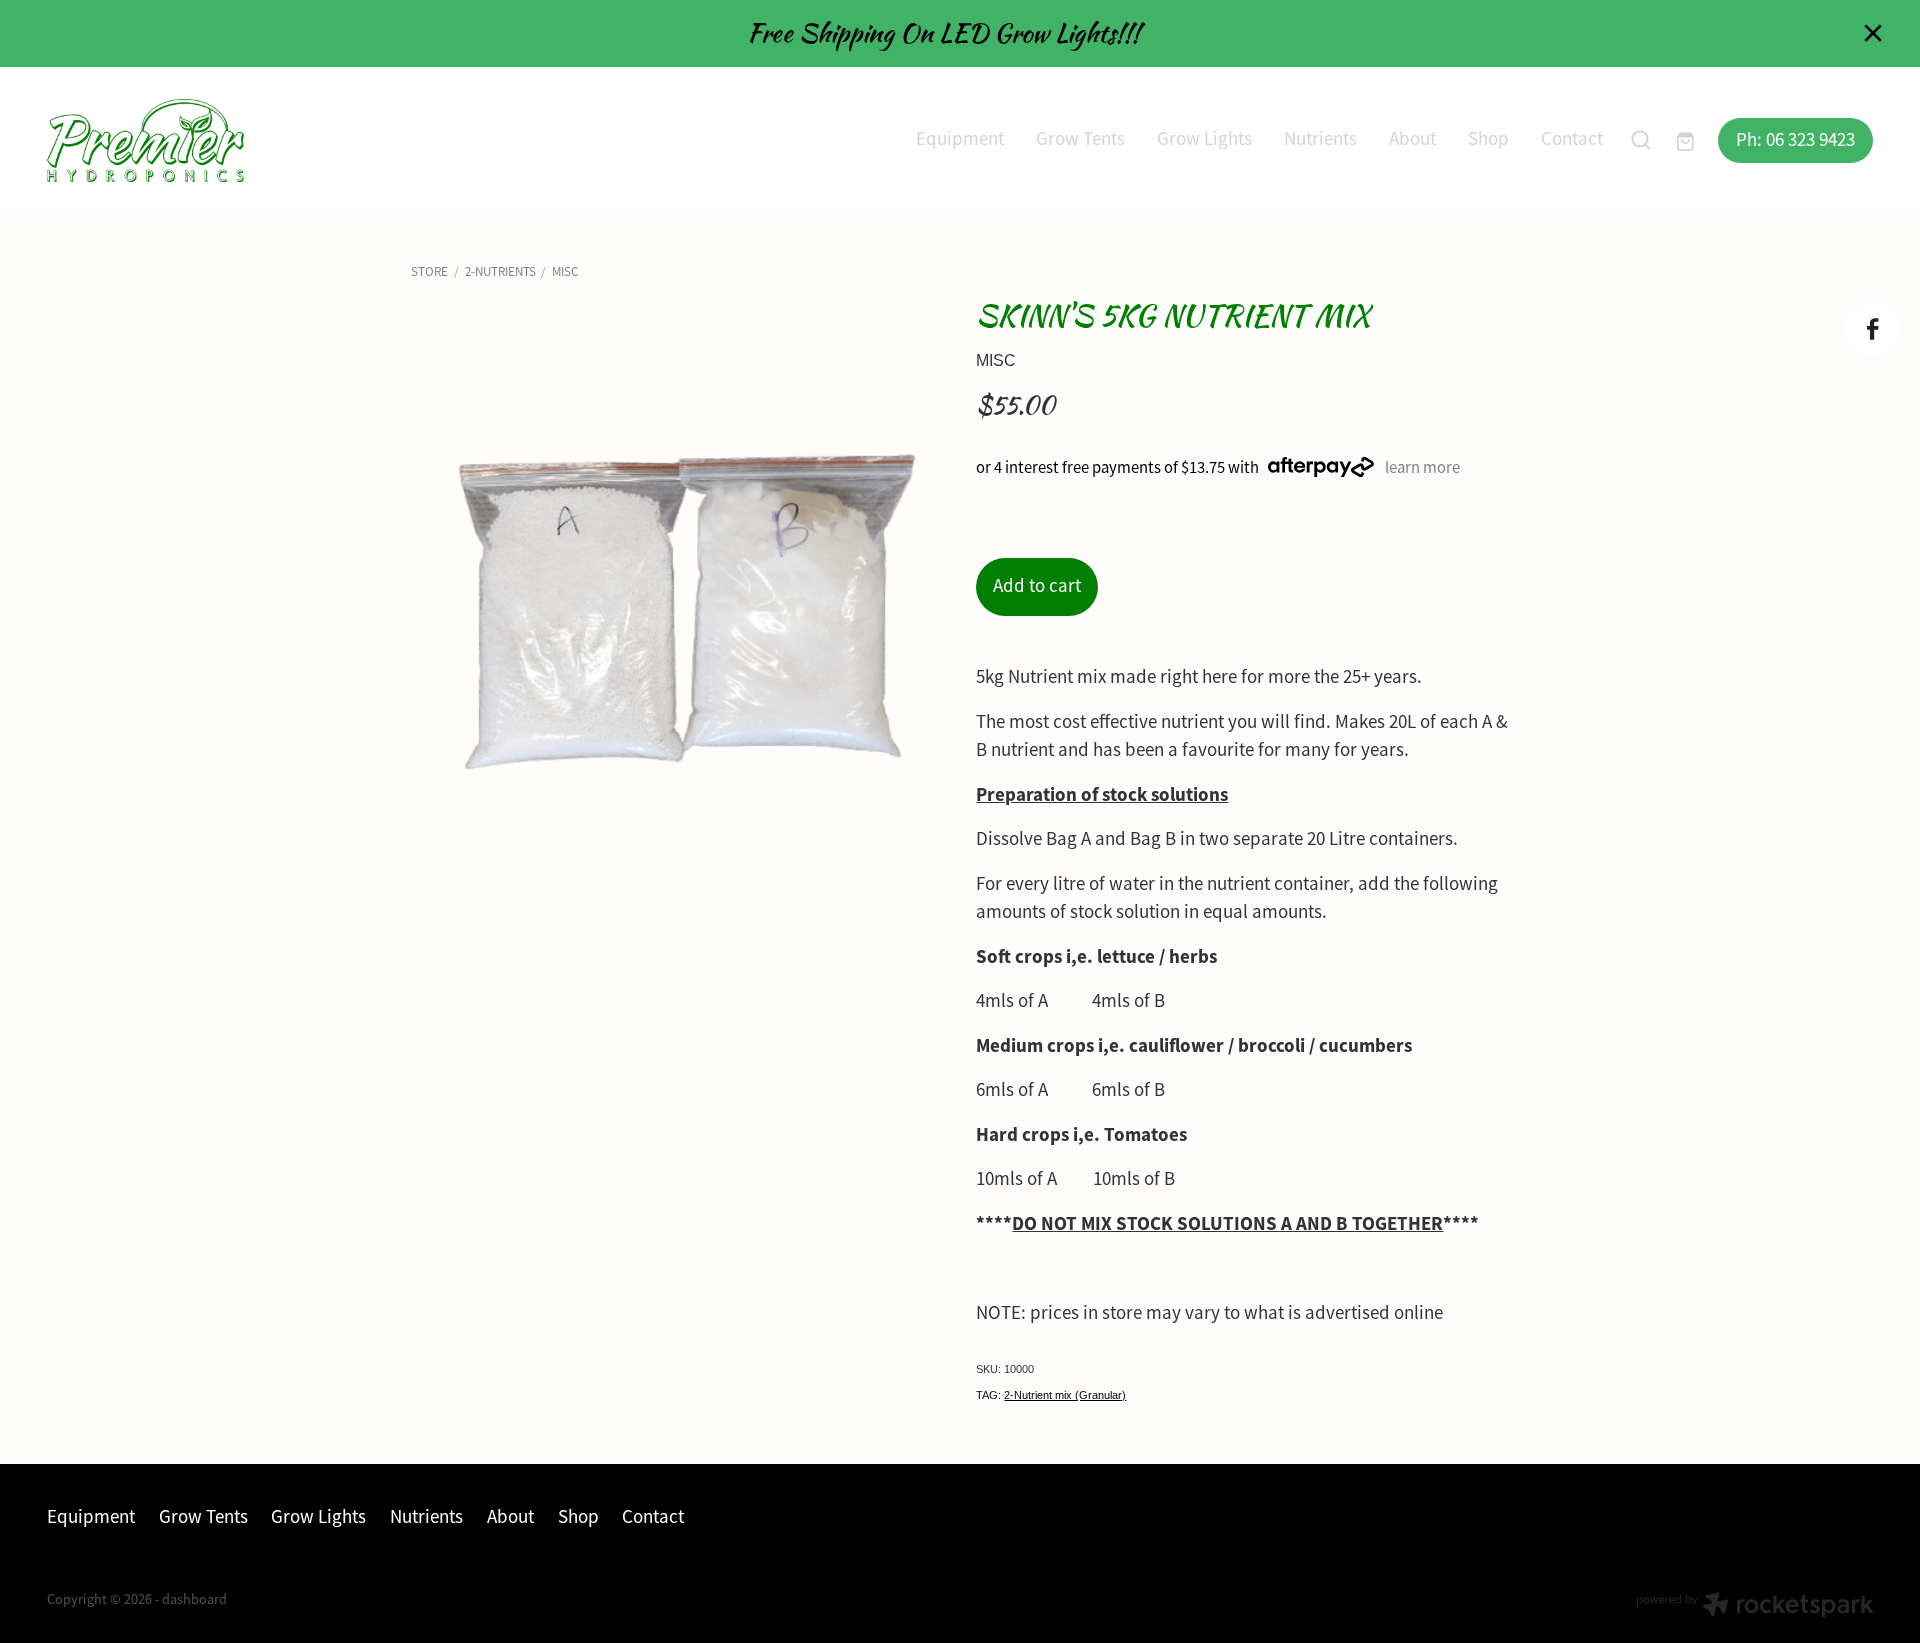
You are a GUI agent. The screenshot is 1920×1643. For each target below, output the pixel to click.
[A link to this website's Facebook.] (1872, 329)
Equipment (960, 139)
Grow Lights (1204, 139)
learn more (1422, 467)
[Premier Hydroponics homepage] (229, 140)
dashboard (194, 1599)
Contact (1572, 139)
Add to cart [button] (1037, 586)
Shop (1488, 139)
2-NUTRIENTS (500, 271)
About (1412, 139)
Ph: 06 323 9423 (1795, 140)
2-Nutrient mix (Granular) (1065, 1395)
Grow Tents (1080, 139)
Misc (565, 271)
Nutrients (1320, 139)
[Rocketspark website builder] (1755, 1607)
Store (429, 271)
